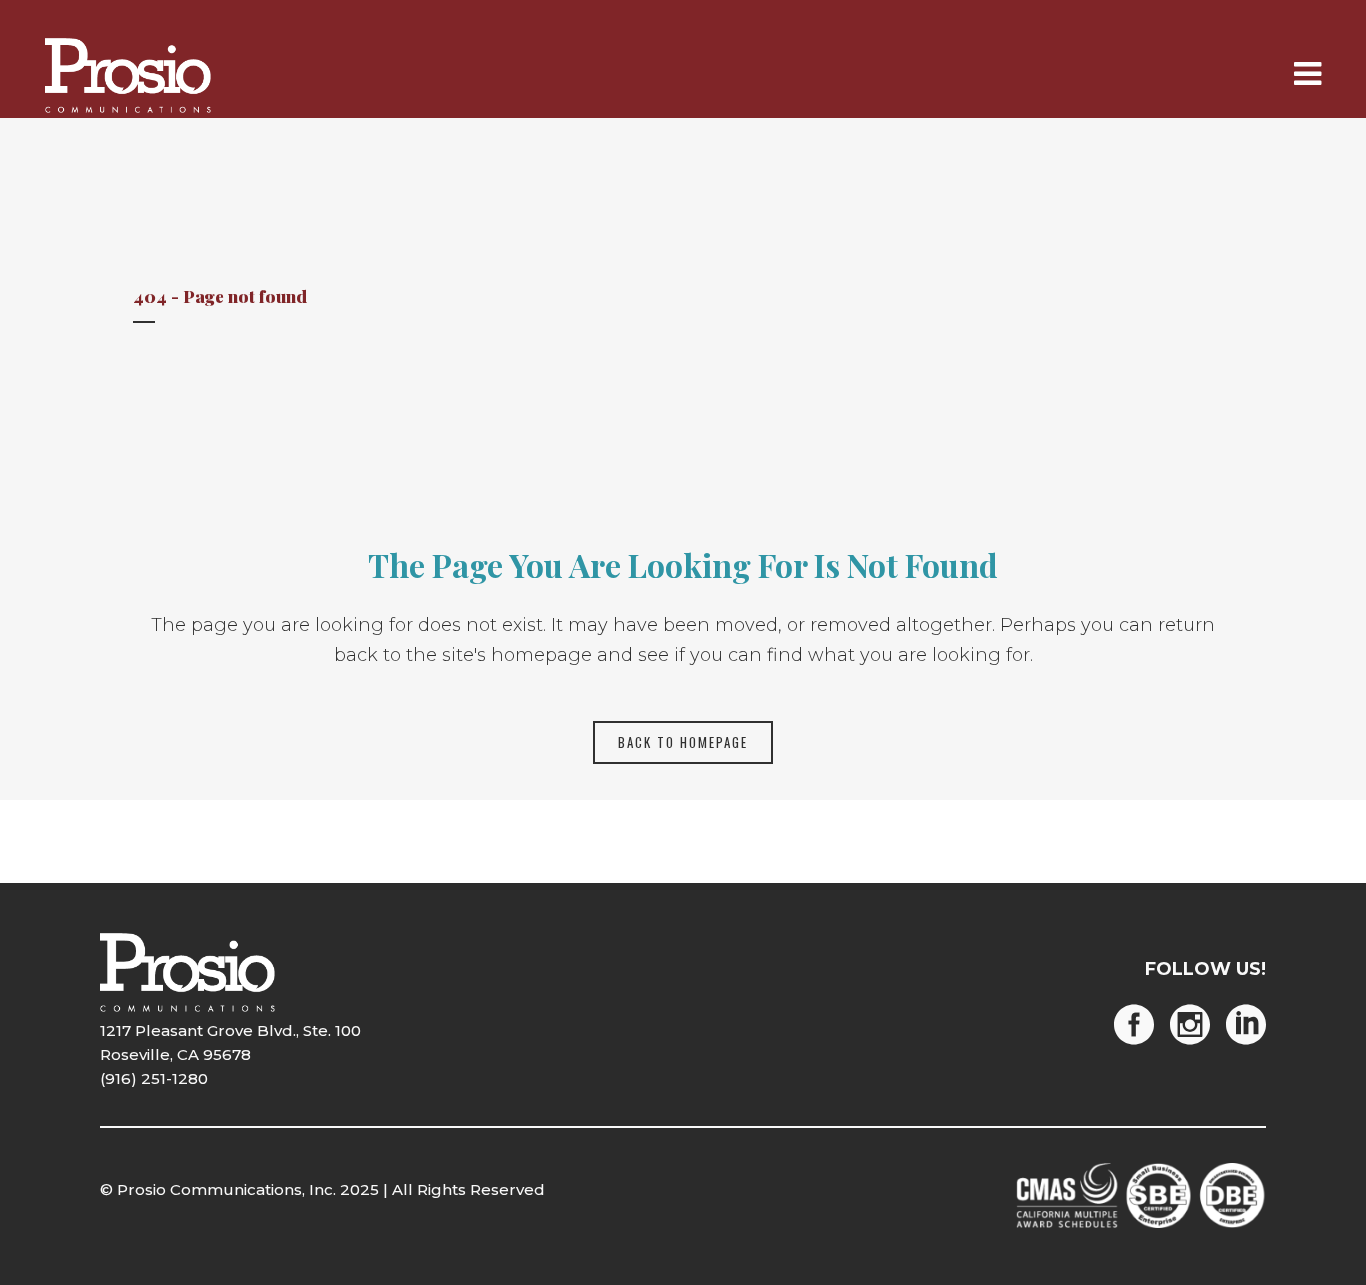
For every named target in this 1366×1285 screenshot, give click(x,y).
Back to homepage (683, 742)
